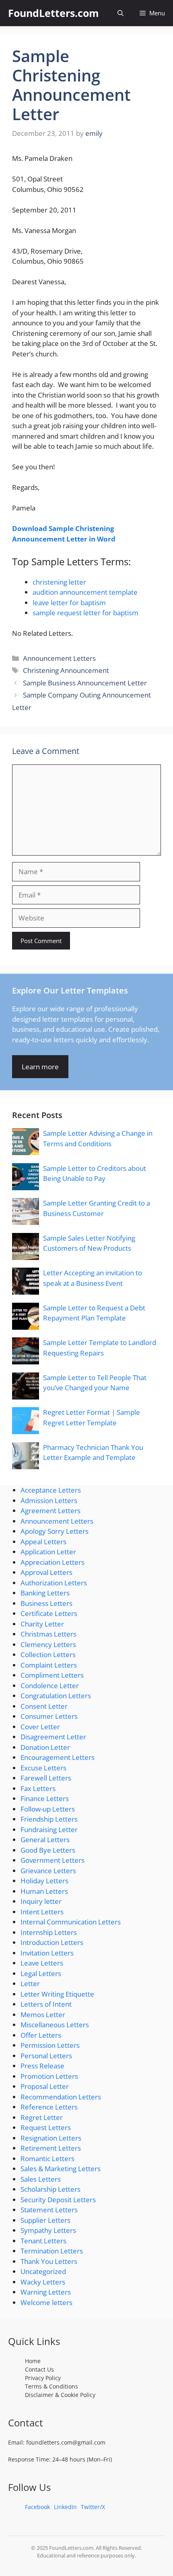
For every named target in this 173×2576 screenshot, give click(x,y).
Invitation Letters (47, 1953)
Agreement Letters (50, 1511)
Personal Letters (46, 2056)
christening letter (59, 582)
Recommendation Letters (61, 2097)
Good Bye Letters (48, 1850)
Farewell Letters (46, 1778)
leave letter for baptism (69, 603)
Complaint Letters (49, 1665)
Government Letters (53, 1860)
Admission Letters (49, 1500)
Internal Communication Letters (71, 1922)
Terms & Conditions (51, 2386)
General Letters (45, 1840)
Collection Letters (48, 1655)
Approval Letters (46, 1572)
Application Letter (48, 1552)
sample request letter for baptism (85, 613)
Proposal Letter (45, 2086)
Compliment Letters (52, 1675)
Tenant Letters (43, 2241)
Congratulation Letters (56, 1696)
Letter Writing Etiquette (57, 1994)
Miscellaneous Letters (55, 2025)
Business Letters (46, 1603)
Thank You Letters (49, 2261)
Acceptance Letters (51, 1490)
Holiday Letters (44, 1881)
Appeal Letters (43, 1542)
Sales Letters (41, 2179)
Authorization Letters (54, 1583)
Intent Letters (42, 1912)
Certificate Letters (49, 1613)
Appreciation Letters (53, 1562)
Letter (30, 1984)
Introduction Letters (52, 1942)
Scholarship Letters (50, 2189)
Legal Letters (41, 1973)
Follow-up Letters (48, 1809)
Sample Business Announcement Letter (85, 683)
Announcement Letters (59, 658)
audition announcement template (85, 592)
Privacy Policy (43, 2378)
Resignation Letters (51, 2138)
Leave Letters (42, 1963)
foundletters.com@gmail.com (66, 2442)
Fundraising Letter (49, 1829)
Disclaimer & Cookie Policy (60, 2395)
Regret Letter (42, 2117)
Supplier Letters (45, 2220)
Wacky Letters (43, 2282)
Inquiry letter (41, 1901)
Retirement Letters (51, 2148)
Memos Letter (43, 2015)
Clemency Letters (48, 1644)
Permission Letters (50, 2045)
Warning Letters (46, 2292)
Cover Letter (40, 1727)
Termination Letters (52, 2251)
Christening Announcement (66, 670)
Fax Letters (38, 1788)
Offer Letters (41, 2035)
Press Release (42, 2066)
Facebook (37, 2507)
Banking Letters (45, 1593)
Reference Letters (49, 2107)
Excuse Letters (43, 1768)
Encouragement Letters (58, 1757)
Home (33, 2361)
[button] (120, 13)
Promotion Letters (49, 2076)
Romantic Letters (47, 2158)
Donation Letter (45, 1747)
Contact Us (39, 2369)
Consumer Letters (49, 1716)
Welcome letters (46, 2302)
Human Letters (44, 1891)
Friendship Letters (49, 1819)
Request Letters (46, 2127)
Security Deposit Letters (58, 2200)
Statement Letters (49, 2210)
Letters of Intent (46, 2004)
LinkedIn (65, 2507)
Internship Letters (49, 1932)
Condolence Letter (50, 1686)
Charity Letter (42, 1624)
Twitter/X (93, 2507)
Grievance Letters (48, 1871)
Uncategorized (43, 2271)
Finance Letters (45, 1798)
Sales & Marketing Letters (61, 2169)
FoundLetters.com (54, 13)
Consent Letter (44, 1706)
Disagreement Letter (53, 1737)
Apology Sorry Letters (55, 1531)
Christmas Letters (48, 1634)
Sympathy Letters (48, 2230)
